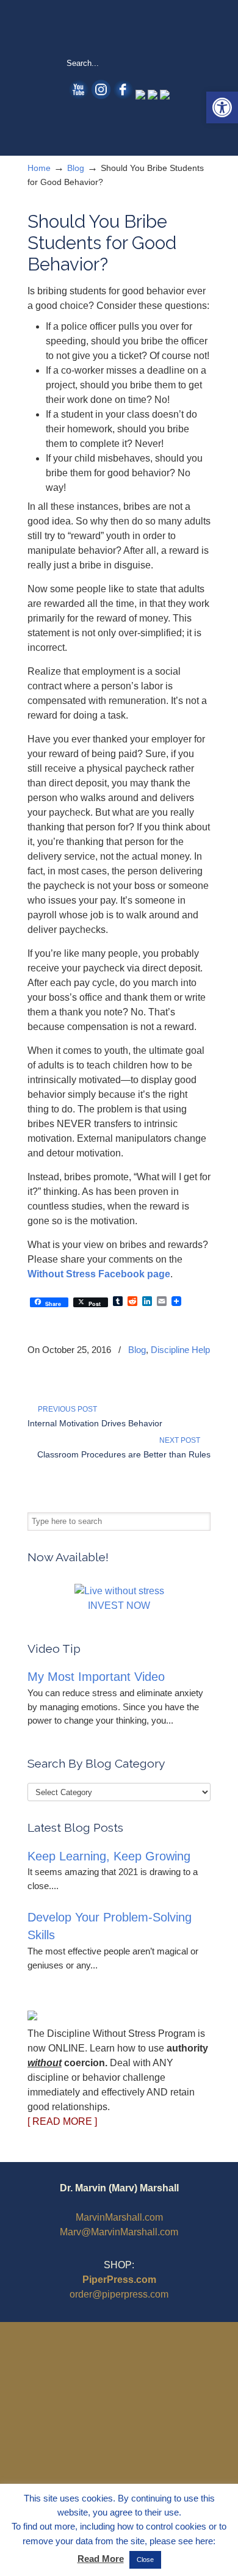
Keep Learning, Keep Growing (109, 1856)
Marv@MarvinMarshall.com (119, 2232)
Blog (76, 168)
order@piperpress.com (119, 2294)
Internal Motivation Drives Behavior (95, 1423)
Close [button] (145, 2560)
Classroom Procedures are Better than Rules (124, 1454)
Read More (101, 2559)
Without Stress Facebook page (99, 1274)
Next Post (182, 1440)
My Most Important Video (96, 1677)
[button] (222, 107)
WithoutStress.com (119, 28)
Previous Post (66, 1409)
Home (39, 168)
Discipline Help (180, 1350)
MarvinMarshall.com (119, 2217)
